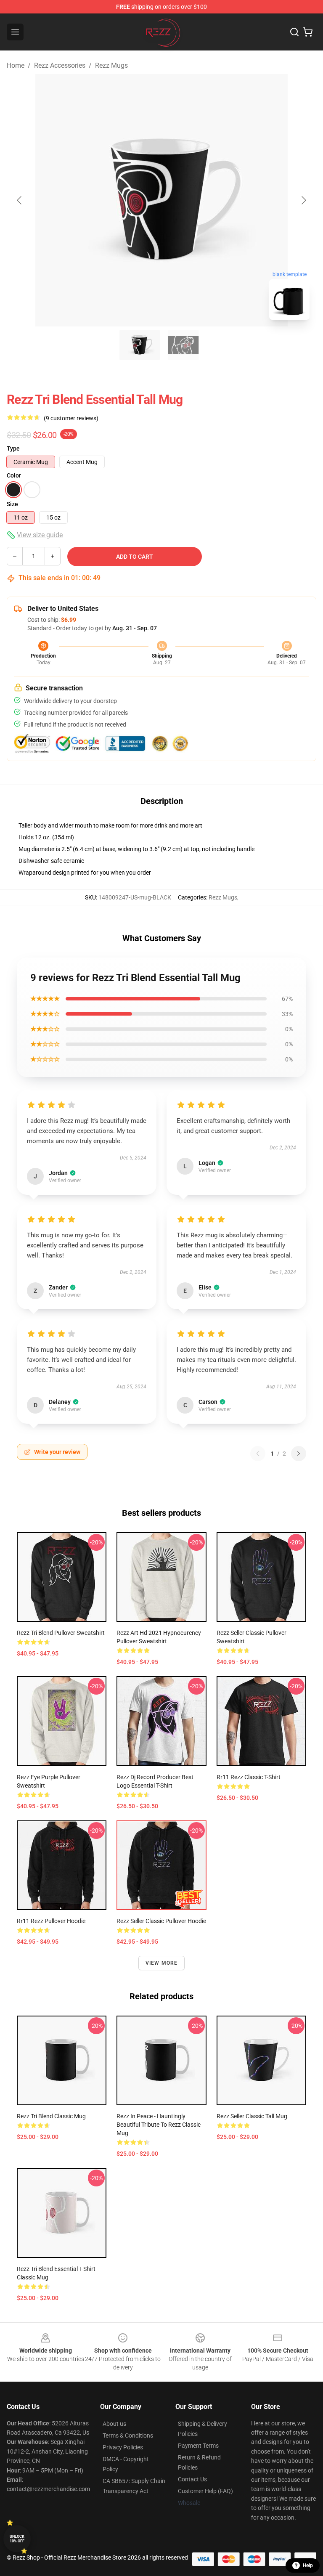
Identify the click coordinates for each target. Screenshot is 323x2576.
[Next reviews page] (299, 1454)
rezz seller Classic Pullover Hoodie (161, 1921)
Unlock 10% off (17, 2539)
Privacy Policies (123, 2447)
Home (16, 65)
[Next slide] (303, 200)
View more (162, 1963)
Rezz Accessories (60, 65)
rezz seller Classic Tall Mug (252, 2116)
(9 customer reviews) (71, 418)
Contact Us (192, 2479)
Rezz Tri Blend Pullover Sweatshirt (61, 1633)
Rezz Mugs (111, 65)
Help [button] (308, 2565)
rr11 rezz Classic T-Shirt (249, 1777)
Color (14, 475)
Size (12, 504)
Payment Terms (198, 2446)
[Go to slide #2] (183, 345)
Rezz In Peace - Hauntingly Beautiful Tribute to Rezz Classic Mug (159, 2125)
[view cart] (308, 32)
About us (114, 2424)
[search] (294, 32)
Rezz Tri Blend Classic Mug (51, 2116)
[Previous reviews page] (258, 1454)
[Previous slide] (20, 200)
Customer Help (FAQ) (205, 2491)
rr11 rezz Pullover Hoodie (51, 1921)
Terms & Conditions (128, 2435)
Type (13, 448)
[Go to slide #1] (140, 345)
